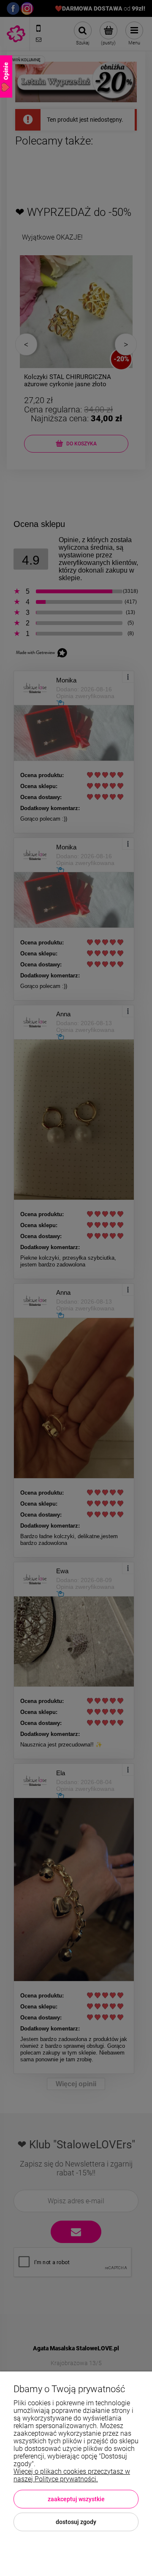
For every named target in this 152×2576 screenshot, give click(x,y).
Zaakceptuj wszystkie (76, 2499)
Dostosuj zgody (76, 2522)
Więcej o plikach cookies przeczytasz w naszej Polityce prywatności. (72, 2475)
